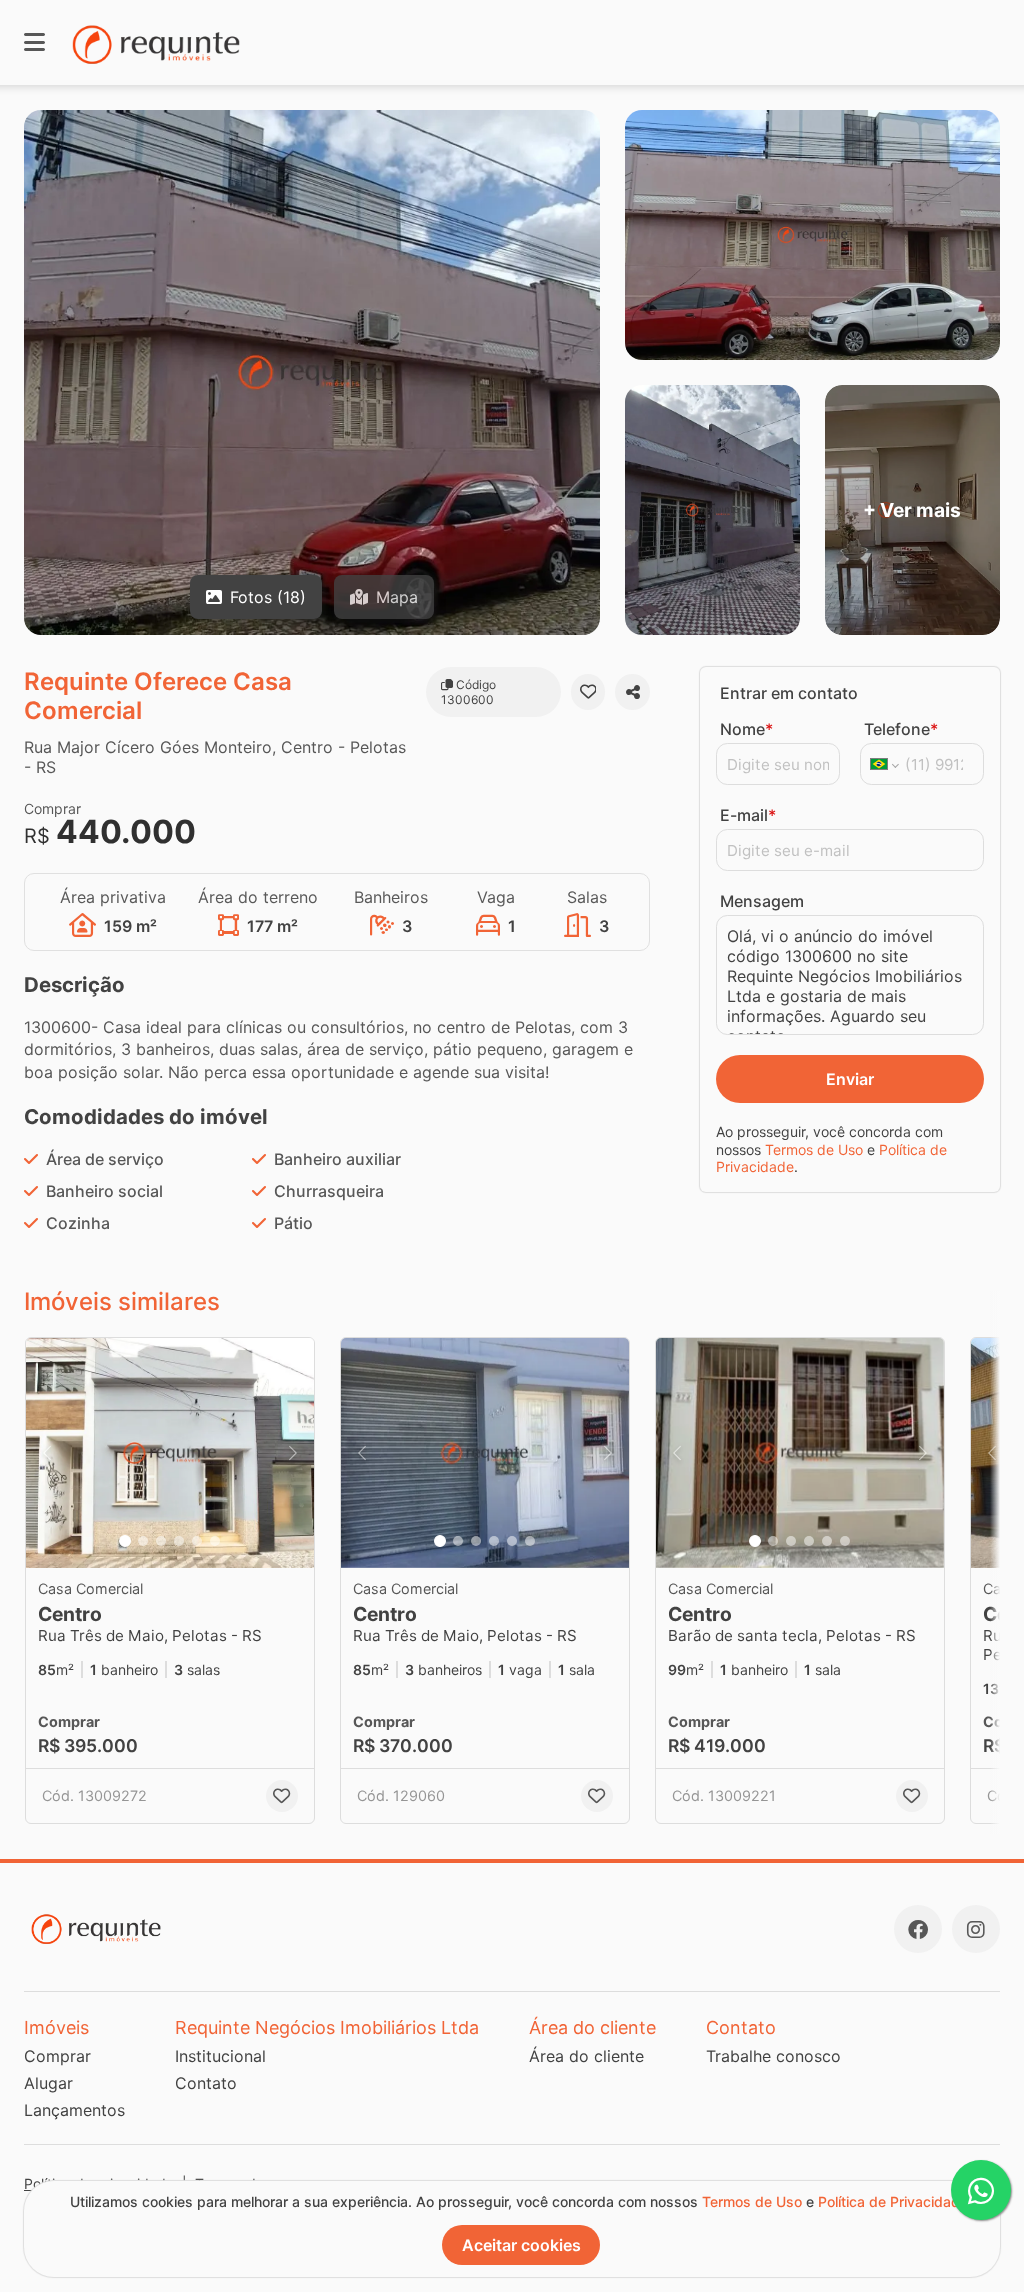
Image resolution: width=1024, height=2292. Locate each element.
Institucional (220, 2056)
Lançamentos (74, 2110)
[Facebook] (918, 1929)
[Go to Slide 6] (215, 1541)
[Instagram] (976, 1929)
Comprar (57, 2056)
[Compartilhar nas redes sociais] (632, 692)
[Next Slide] (293, 1453)
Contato (206, 2083)
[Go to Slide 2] (143, 1541)
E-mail (748, 815)
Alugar (48, 2083)
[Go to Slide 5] (197, 1541)
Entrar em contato (789, 693)
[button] (170, 1453)
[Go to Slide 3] (161, 1541)
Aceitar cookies (521, 2245)
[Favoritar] (588, 692)
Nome (746, 729)
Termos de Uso (814, 1149)
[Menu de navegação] (34, 42)
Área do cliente (586, 2056)
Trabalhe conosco (773, 2056)
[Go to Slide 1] (125, 1541)
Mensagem (762, 901)
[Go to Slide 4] (179, 1541)
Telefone (901, 729)
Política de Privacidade (893, 2201)
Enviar (850, 1079)
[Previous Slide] (47, 1453)
